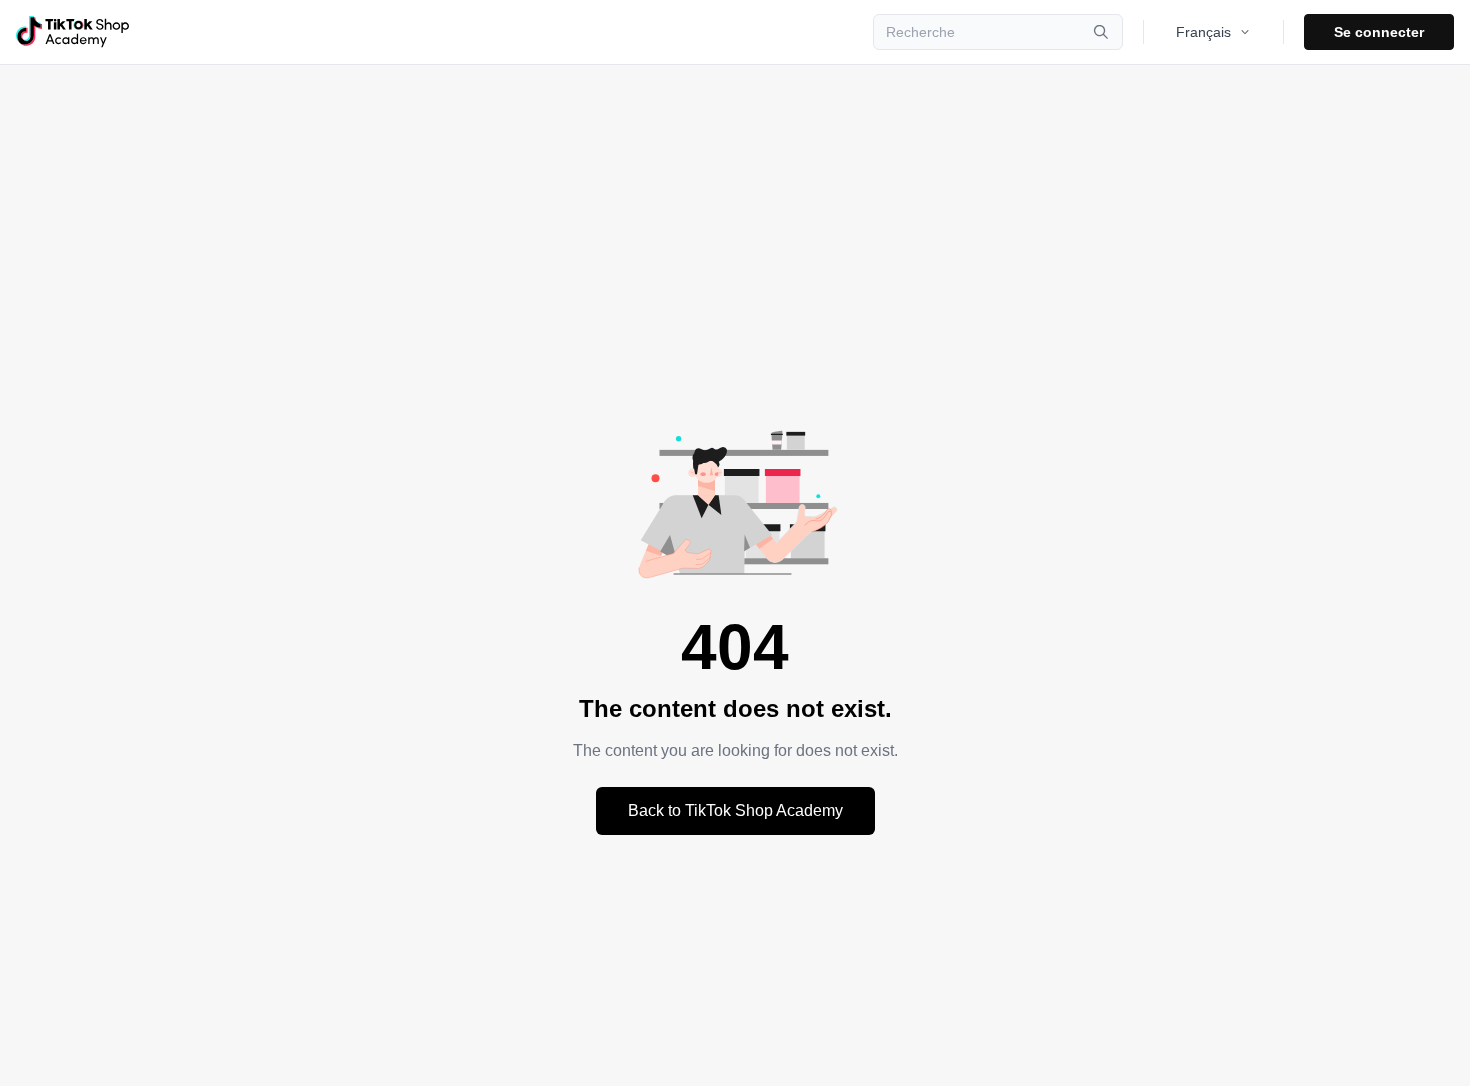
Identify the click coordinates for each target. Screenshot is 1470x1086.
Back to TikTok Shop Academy (735, 810)
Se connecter (1379, 32)
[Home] (72, 32)
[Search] (1101, 32)
